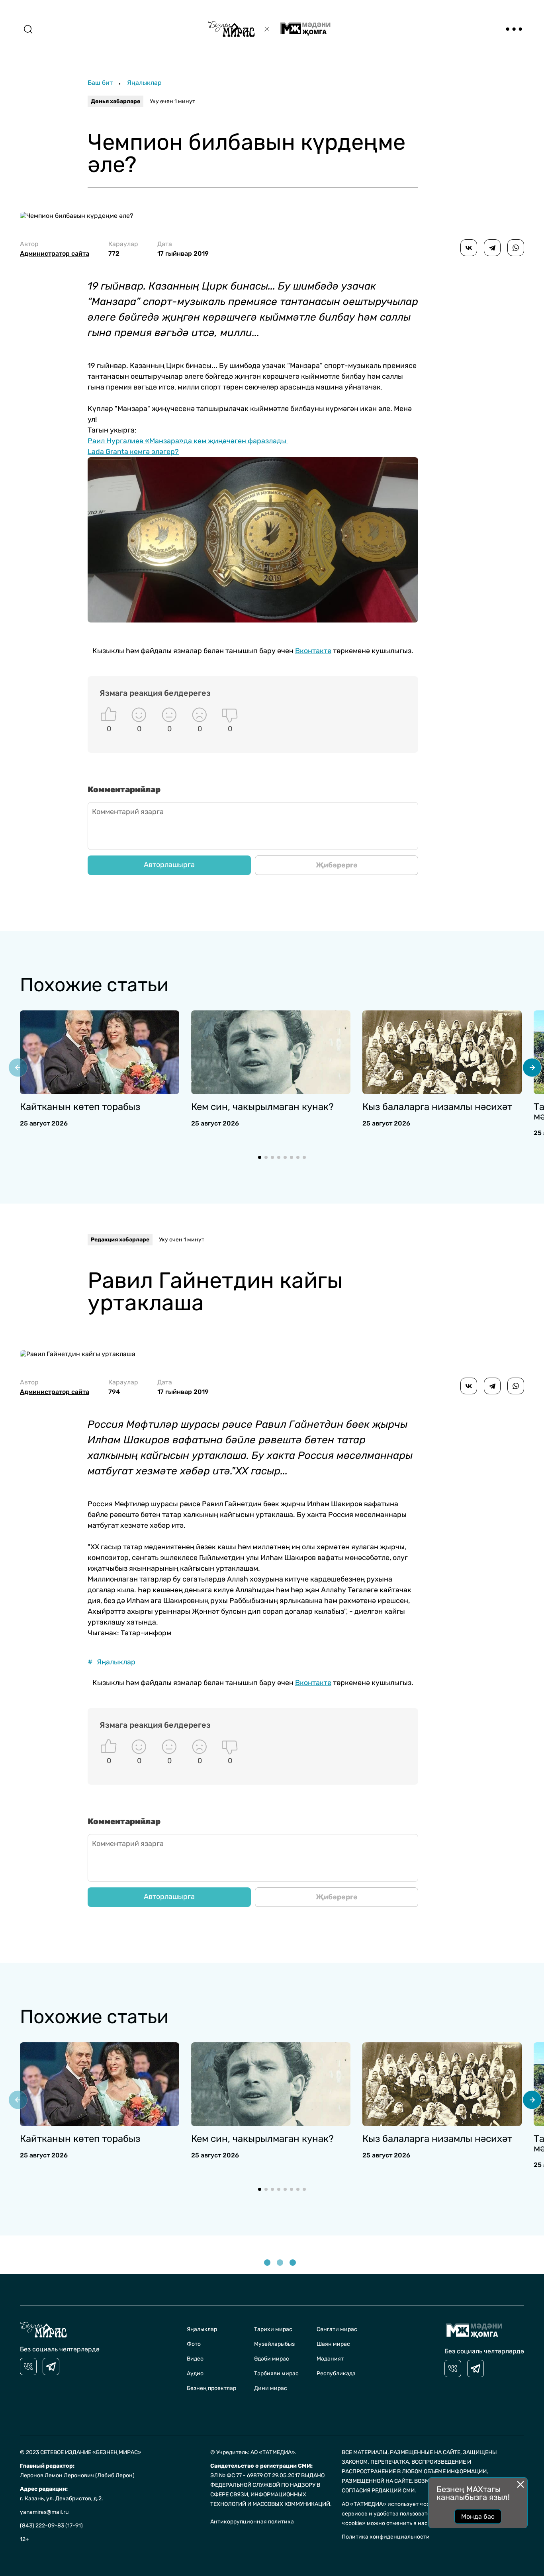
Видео (195, 2359)
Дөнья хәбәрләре (115, 101)
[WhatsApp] (516, 248)
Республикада (336, 2373)
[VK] (28, 2367)
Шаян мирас (333, 2344)
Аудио (195, 2373)
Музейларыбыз (274, 2344)
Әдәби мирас (272, 2359)
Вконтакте (313, 651)
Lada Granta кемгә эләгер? (133, 452)
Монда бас (478, 2516)
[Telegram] (492, 248)
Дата (183, 249)
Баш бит (100, 83)
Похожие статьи (94, 985)
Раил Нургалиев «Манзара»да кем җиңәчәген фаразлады (188, 441)
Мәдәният (330, 2359)
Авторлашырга (169, 865)
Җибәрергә (337, 865)
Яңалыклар (144, 83)
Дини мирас (271, 2388)
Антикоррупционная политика (252, 2522)
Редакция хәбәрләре (120, 1240)
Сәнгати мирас (337, 2329)
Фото (194, 2344)
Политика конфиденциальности (386, 2537)
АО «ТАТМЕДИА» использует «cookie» (393, 2504)
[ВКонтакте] (469, 248)
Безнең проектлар (211, 2388)
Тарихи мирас (273, 2329)
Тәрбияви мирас (276, 2373)
